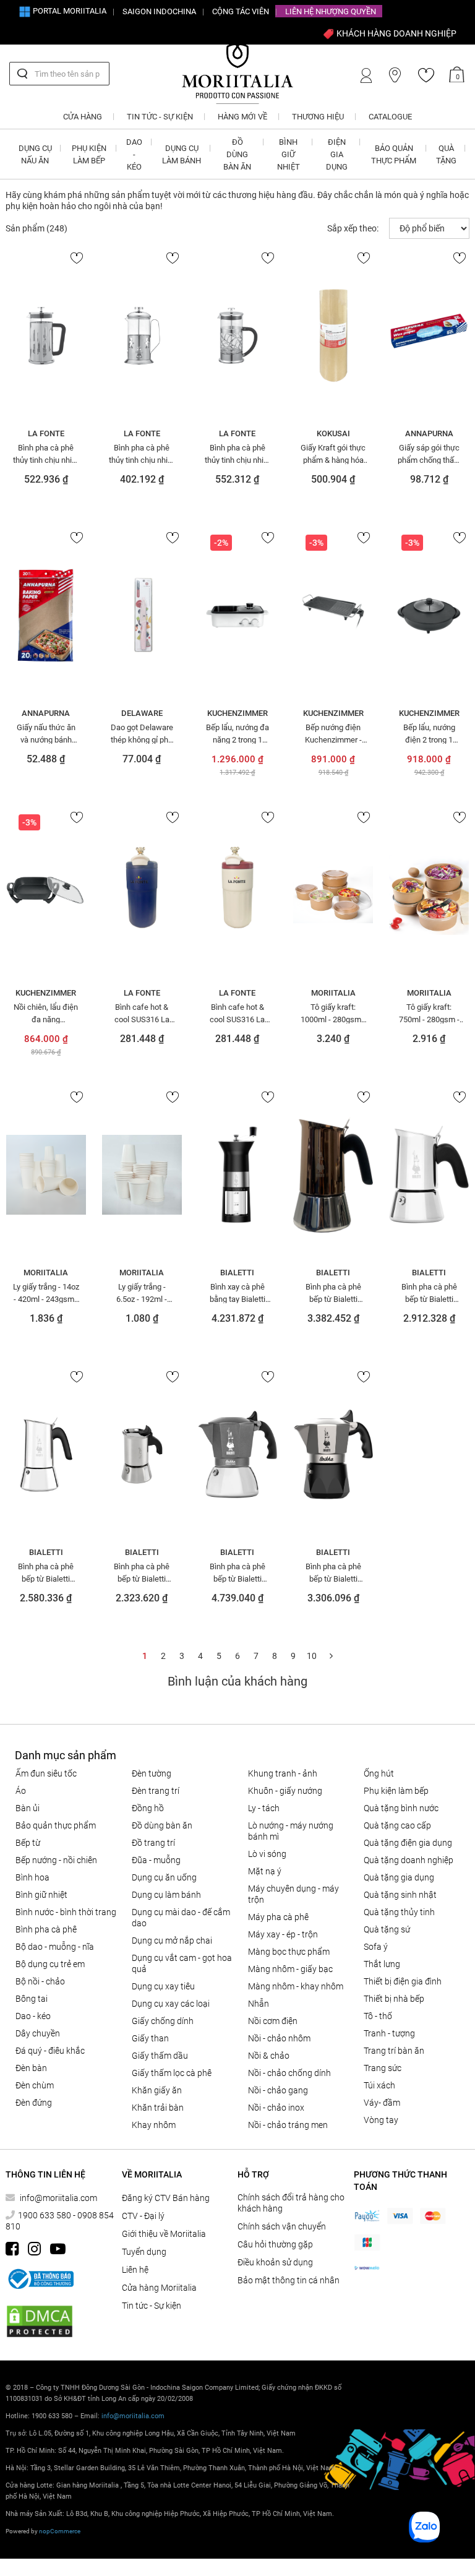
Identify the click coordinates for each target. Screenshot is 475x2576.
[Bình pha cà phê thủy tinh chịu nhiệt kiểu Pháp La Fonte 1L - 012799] (46, 335)
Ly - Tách (264, 1808)
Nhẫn (259, 2004)
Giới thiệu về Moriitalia (164, 2234)
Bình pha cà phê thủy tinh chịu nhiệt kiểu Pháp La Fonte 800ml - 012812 (237, 454)
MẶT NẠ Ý (265, 1871)
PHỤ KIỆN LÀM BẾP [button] (89, 154)
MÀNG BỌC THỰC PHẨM (289, 1952)
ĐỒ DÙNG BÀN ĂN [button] (237, 154)
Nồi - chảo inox (276, 2108)
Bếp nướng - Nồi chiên (56, 1860)
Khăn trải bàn (158, 2108)
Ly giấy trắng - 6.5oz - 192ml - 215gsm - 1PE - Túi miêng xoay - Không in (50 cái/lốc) (142, 1293)
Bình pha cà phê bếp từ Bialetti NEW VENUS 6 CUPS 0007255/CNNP (429, 1293)
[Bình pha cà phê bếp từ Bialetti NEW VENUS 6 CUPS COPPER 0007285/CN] (333, 1174)
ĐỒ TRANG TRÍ (153, 1843)
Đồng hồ (148, 1808)
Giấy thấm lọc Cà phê (172, 2073)
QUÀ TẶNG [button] (446, 154)
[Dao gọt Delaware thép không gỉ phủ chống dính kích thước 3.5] (142, 615)
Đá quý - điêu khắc (50, 2051)
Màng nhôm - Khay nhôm (296, 1986)
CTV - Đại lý (143, 2216)
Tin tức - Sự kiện (152, 2306)
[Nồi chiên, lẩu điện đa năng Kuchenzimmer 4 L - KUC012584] (46, 895)
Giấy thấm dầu (160, 2056)
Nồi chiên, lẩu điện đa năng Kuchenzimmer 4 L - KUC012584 (46, 1013)
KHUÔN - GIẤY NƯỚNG (285, 1791)
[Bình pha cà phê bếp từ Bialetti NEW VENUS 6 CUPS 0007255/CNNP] (429, 1174)
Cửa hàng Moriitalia (159, 2288)
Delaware (142, 713)
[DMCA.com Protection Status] (40, 2321)
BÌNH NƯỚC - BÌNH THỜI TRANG (66, 1912)
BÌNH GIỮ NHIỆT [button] (289, 154)
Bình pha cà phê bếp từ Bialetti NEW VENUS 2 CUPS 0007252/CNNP (142, 1572)
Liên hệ (135, 2270)
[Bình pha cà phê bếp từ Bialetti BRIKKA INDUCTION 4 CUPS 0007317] (238, 1454)
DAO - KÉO (33, 2016)
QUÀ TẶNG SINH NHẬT (400, 1895)
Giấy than (150, 2038)
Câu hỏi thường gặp (275, 2244)
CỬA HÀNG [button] (83, 117)
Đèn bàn (31, 2068)
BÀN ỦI (28, 1808)
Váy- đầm (382, 2103)
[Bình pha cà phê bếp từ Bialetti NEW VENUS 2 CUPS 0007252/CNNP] (142, 1454)
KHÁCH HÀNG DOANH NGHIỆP (396, 33)
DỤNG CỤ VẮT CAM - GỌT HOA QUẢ (182, 1963)
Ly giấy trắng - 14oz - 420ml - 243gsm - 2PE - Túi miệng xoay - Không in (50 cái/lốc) (46, 1293)
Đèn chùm (35, 2085)
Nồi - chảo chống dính (289, 2073)
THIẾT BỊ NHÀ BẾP (394, 1999)
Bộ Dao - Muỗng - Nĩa (55, 1947)
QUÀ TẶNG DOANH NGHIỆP (409, 1860)
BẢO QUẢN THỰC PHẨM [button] (394, 154)
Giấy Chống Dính (163, 2021)
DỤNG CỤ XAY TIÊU (163, 1986)
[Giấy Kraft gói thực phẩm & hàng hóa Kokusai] (333, 335)
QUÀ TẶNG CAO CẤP (397, 1825)
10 (312, 1656)
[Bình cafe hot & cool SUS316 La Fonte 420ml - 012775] (142, 895)
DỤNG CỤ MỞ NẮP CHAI (172, 1941)
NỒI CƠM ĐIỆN (273, 2021)
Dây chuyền (38, 2033)
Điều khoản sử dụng (275, 2262)
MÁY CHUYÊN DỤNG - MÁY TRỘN (293, 1894)
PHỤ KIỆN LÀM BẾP (396, 1791)
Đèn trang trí (156, 1791)
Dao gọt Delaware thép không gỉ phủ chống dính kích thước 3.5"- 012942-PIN (142, 733)
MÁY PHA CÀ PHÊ (278, 1917)
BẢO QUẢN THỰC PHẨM (56, 1825)
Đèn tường (152, 1773)
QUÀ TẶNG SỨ (387, 1929)
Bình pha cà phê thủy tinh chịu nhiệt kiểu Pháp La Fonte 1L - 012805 (142, 454)
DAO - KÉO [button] (134, 154)
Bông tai (32, 1999)
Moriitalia (333, 993)
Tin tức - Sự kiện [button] (160, 117)
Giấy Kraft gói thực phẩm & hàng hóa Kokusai (333, 454)
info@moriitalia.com (58, 2198)
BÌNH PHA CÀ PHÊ (46, 1929)
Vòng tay (381, 2120)
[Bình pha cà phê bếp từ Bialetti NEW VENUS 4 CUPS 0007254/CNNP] (46, 1454)
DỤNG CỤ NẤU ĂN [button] (35, 154)
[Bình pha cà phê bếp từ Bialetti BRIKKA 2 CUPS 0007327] (333, 1454)
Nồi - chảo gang (278, 2090)
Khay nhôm (154, 2125)
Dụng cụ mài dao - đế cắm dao (181, 1918)
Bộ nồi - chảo (40, 1981)
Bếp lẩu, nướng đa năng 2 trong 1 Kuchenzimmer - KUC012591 (237, 733)
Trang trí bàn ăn (394, 2051)
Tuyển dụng (144, 2252)
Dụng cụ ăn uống (164, 1877)
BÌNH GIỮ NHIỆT (41, 1895)
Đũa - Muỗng (156, 1860)
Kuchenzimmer (237, 713)
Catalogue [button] (390, 117)
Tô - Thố (378, 2016)
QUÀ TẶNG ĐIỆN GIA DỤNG (408, 1843)
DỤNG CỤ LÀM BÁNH (166, 1895)
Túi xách (379, 2085)
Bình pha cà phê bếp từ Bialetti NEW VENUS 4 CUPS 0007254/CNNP (46, 1572)
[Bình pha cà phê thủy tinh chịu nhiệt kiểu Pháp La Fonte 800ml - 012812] (238, 335)
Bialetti (237, 1273)
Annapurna (429, 433)
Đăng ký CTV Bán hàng (166, 2198)
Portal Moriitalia (69, 11)
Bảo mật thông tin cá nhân (289, 2280)
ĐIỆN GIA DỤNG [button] (337, 154)
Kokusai (333, 433)
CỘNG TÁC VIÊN (241, 11)
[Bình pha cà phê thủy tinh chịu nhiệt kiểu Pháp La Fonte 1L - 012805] (142, 335)
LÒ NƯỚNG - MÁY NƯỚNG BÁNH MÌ (291, 1831)
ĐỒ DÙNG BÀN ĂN (162, 1825)
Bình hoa (32, 1877)
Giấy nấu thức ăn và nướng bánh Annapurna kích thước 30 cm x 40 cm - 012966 (46, 733)
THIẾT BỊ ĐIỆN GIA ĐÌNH (403, 1981)
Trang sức (383, 2068)
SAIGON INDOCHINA (159, 11)
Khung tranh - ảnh (283, 1773)
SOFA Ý (376, 1947)
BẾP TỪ (28, 1843)
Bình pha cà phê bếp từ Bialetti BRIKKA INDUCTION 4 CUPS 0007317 (237, 1572)
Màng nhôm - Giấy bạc (290, 1969)
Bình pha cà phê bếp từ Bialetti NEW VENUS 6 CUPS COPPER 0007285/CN (333, 1293)
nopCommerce (60, 2531)
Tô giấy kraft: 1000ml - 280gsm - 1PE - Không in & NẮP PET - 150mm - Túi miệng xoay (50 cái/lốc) (333, 1013)
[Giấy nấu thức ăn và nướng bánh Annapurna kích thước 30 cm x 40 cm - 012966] (46, 615)
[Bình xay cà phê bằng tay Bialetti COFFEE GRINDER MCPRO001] (238, 1174)
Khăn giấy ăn (157, 2090)
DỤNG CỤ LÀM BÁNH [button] (182, 154)
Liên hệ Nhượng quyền (331, 11)
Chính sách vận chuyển (282, 2226)
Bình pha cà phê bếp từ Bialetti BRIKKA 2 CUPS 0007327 (333, 1572)
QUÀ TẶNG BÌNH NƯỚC (401, 1808)
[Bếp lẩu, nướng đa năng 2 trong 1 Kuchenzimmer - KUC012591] (238, 615)
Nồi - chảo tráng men (288, 2125)
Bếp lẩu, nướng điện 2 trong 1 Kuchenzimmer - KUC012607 (429, 733)
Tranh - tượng (389, 2033)
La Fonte (46, 433)
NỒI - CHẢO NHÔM (279, 2038)
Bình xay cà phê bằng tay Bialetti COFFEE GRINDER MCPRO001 (237, 1293)
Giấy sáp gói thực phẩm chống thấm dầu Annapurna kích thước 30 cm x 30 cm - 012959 (429, 454)
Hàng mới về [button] (242, 117)
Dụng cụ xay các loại (171, 2004)
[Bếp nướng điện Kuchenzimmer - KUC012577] (333, 615)
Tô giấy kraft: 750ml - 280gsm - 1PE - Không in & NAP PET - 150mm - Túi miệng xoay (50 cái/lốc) (429, 1013)
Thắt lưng (382, 1964)
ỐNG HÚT (379, 1773)
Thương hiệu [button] (318, 117)
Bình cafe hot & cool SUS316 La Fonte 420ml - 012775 (142, 1013)
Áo (21, 1791)
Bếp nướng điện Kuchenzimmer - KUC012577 (333, 733)
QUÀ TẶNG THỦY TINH (399, 1912)
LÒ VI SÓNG (267, 1854)
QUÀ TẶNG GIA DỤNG (399, 1877)
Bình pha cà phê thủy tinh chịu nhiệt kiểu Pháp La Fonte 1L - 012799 (46, 454)
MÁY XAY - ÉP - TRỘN (283, 1934)
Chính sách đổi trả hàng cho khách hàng (291, 2203)
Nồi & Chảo (269, 2056)
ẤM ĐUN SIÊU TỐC (46, 1773)
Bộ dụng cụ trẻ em (50, 1964)
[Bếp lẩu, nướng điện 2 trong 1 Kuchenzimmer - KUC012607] (429, 615)
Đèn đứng (34, 2103)
